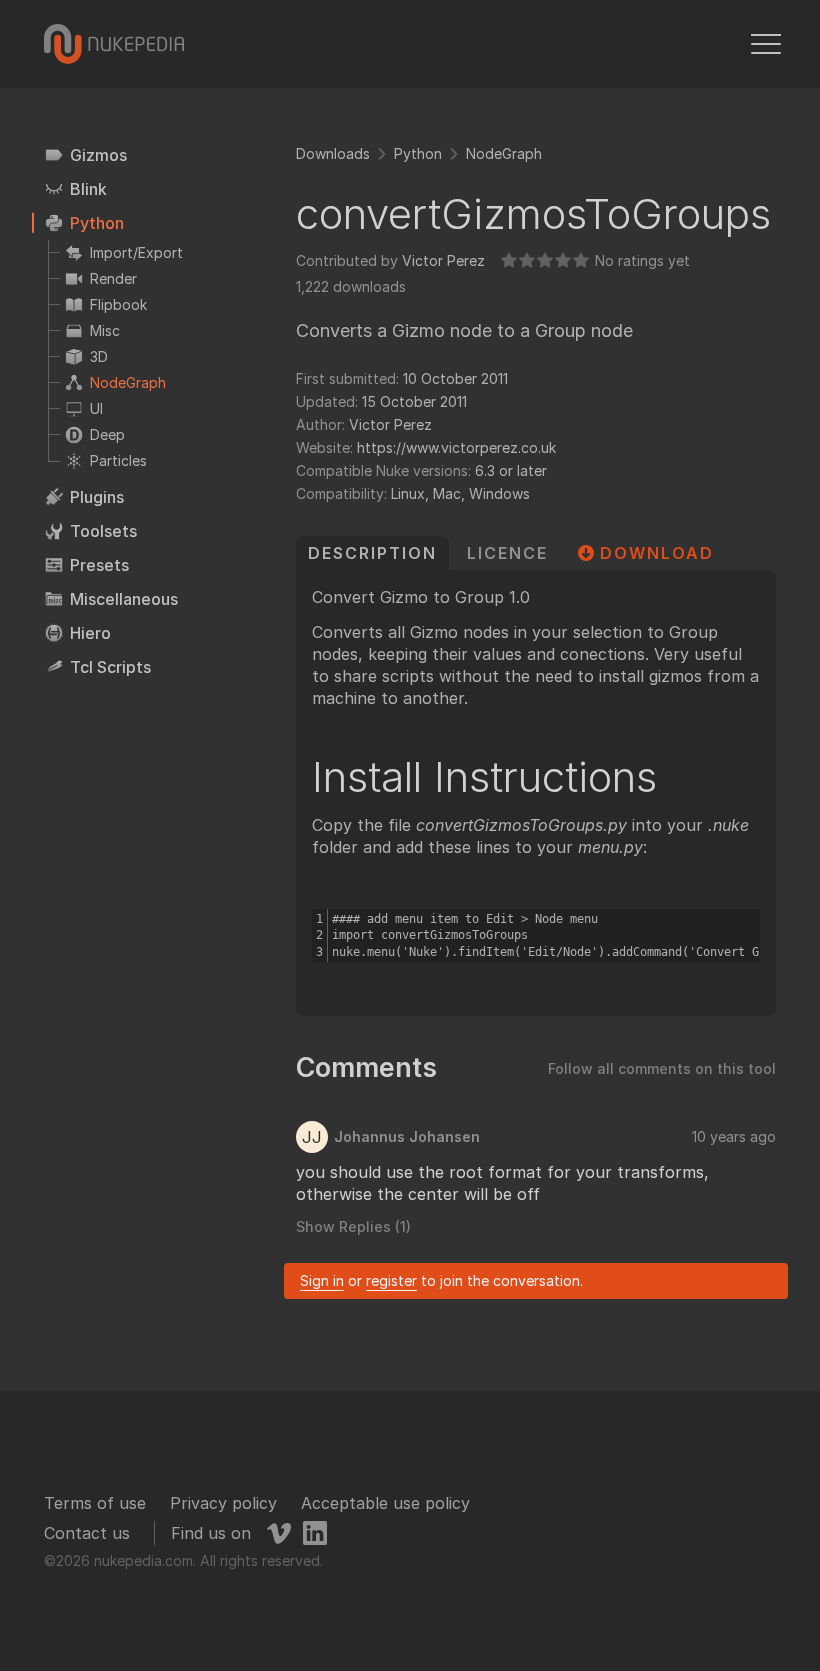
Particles (118, 460)
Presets (99, 565)
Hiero (90, 633)
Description (372, 553)
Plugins (97, 497)
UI (96, 408)
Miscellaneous (124, 599)
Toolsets (103, 531)
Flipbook (118, 304)
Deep (107, 434)
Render (113, 278)
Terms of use (95, 1503)
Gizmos (98, 155)
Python (97, 223)
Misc (105, 330)
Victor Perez (443, 260)
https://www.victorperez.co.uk (456, 447)
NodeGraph (128, 382)
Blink (88, 189)
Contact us (87, 1533)
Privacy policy (223, 1503)
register (391, 1280)
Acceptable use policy (385, 1503)
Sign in (322, 1280)
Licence (507, 553)
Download (657, 553)
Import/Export (136, 252)
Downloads (333, 153)
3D (99, 356)
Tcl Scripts (110, 667)
